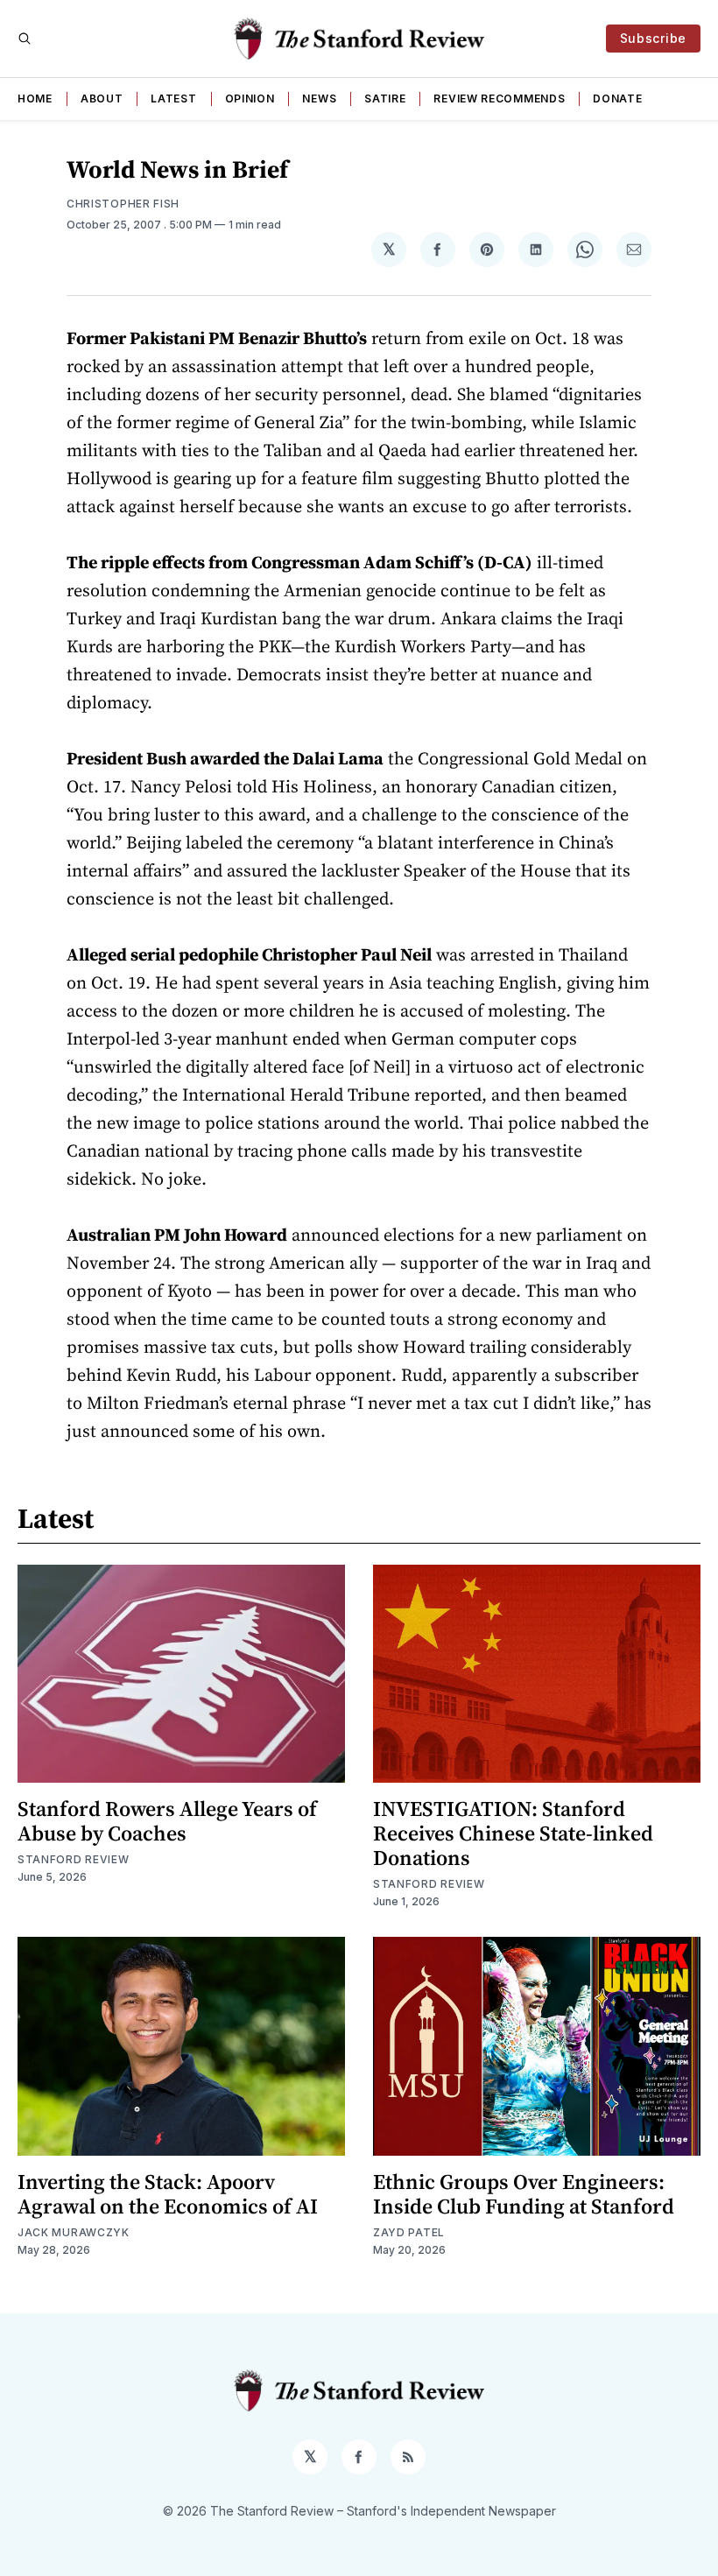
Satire (385, 99)
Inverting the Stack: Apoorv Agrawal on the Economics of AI (168, 2194)
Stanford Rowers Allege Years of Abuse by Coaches (167, 1821)
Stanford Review (74, 1859)
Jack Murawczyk (74, 2232)
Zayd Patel (409, 2232)
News (319, 99)
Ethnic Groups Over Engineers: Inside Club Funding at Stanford (524, 2194)
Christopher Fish (123, 204)
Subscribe (653, 38)
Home (35, 99)
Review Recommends (499, 99)
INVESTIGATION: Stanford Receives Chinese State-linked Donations (513, 1833)
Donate (617, 99)
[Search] (25, 39)
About (102, 99)
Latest (173, 99)
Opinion (250, 99)
